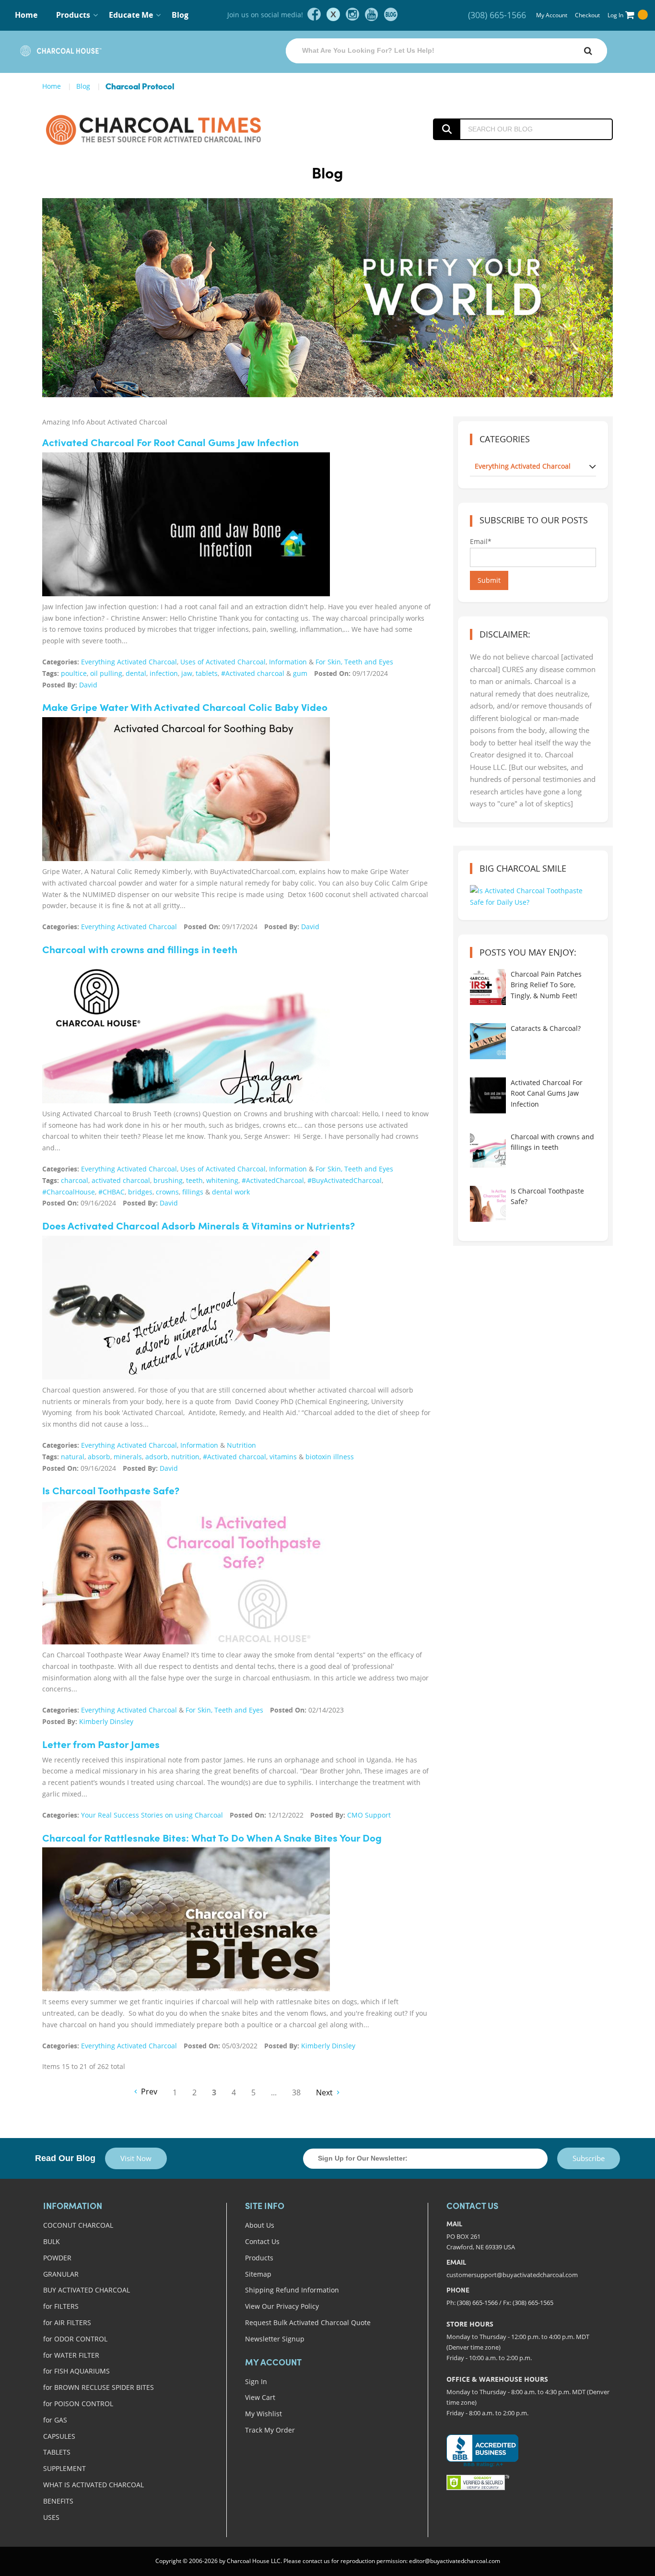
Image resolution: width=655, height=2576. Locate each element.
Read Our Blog (65, 2158)
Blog (180, 15)
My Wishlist (263, 2414)
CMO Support (369, 1815)
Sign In (256, 2381)
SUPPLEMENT (64, 2468)
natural (73, 1457)
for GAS (55, 2420)
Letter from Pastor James (101, 1745)
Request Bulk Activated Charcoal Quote (308, 2322)
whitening (222, 1180)
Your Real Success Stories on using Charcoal (152, 1815)
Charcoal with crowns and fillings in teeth (140, 951)
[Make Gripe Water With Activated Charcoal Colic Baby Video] (186, 813)
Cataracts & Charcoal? (546, 1028)
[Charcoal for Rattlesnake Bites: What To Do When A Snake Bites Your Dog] (186, 1934)
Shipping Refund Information (292, 2290)
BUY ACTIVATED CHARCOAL (87, 2290)
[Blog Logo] (175, 129)
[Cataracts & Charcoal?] (488, 1041)
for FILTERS (61, 2306)
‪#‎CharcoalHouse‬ (69, 1192)
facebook (314, 14)
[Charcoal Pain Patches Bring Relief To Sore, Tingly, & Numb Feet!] (488, 987)
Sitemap (258, 2274)
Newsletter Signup (275, 2339)
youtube (372, 14)
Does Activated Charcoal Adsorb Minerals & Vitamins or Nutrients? (199, 1227)
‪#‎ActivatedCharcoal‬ (273, 1180)
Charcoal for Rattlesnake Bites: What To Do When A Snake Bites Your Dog (212, 1839)
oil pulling (106, 673)
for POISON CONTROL (78, 2404)
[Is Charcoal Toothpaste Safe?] (186, 1575)
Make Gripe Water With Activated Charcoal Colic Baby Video (185, 708)
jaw (187, 673)
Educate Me (131, 15)
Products (259, 2258)
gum (300, 673)
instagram (352, 14)
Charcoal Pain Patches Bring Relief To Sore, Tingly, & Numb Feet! (546, 985)
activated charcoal (121, 1180)
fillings (193, 1192)
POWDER (57, 2258)
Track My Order (270, 2430)
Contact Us (262, 2241)
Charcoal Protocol (140, 87)
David (88, 685)
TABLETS (57, 2452)
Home (26, 15)
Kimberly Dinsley (106, 1721)
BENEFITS (58, 2501)
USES (51, 2517)
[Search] (588, 51)
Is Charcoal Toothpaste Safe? (111, 1492)
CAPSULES (59, 2436)
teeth (194, 1180)
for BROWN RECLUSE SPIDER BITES (99, 2387)
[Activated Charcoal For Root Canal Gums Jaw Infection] (186, 539)
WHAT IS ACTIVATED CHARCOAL (94, 2485)
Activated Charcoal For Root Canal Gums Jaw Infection (170, 443)
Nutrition (241, 1445)
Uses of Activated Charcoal (223, 662)
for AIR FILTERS (67, 2322)
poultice (74, 673)
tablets (207, 673)
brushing (168, 1180)
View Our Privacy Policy (282, 2306)
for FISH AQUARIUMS (76, 2371)
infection (164, 673)
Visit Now (136, 2158)
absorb (99, 1457)
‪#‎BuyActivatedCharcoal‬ (345, 1180)
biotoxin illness (330, 1457)
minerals (128, 1457)
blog (391, 14)
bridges (140, 1192)
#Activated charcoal (253, 673)
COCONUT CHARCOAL (78, 2225)
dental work (231, 1192)
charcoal (75, 1180)
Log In (615, 15)
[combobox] (446, 51)
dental (136, 673)
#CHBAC (111, 1192)
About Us (260, 2225)
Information (288, 662)
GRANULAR (61, 2274)
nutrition (185, 1457)
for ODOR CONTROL (75, 2339)
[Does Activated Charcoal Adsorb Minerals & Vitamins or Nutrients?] (186, 1315)
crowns (167, 1192)
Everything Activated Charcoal (129, 662)
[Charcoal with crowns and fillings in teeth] (186, 1049)
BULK (52, 2241)
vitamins (283, 1457)
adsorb (157, 1457)
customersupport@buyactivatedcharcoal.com (512, 2275)
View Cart (260, 2397)
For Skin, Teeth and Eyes (354, 662)
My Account (552, 15)
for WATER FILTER (71, 2355)
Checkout (587, 15)
